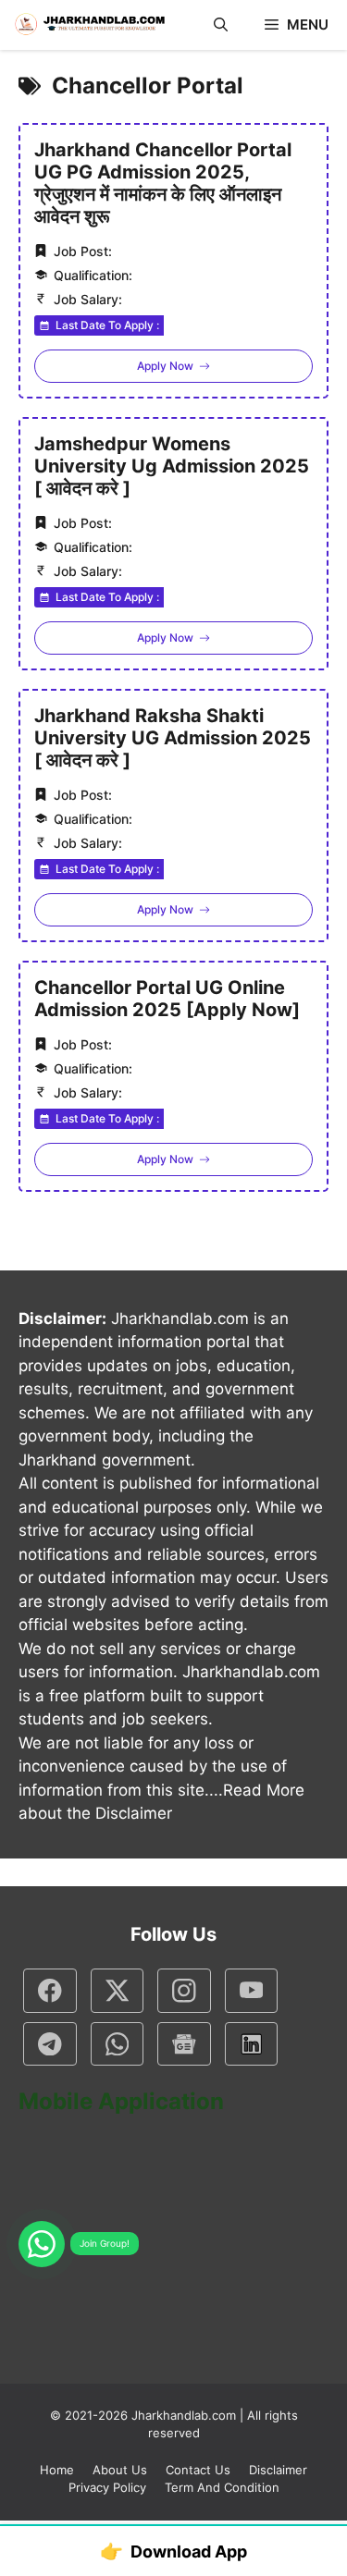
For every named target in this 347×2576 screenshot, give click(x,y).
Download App (173, 2551)
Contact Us (198, 2470)
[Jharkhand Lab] (88, 25)
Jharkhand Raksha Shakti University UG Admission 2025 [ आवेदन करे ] (173, 738)
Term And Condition (222, 2487)
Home (57, 2470)
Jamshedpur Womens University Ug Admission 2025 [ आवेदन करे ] (172, 466)
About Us (120, 2470)
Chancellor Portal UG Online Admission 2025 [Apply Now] (167, 999)
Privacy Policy (107, 2487)
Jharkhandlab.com (184, 2415)
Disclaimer (278, 2470)
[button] (221, 25)
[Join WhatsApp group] (42, 2244)
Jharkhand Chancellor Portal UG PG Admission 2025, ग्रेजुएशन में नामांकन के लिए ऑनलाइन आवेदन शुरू (163, 183)
